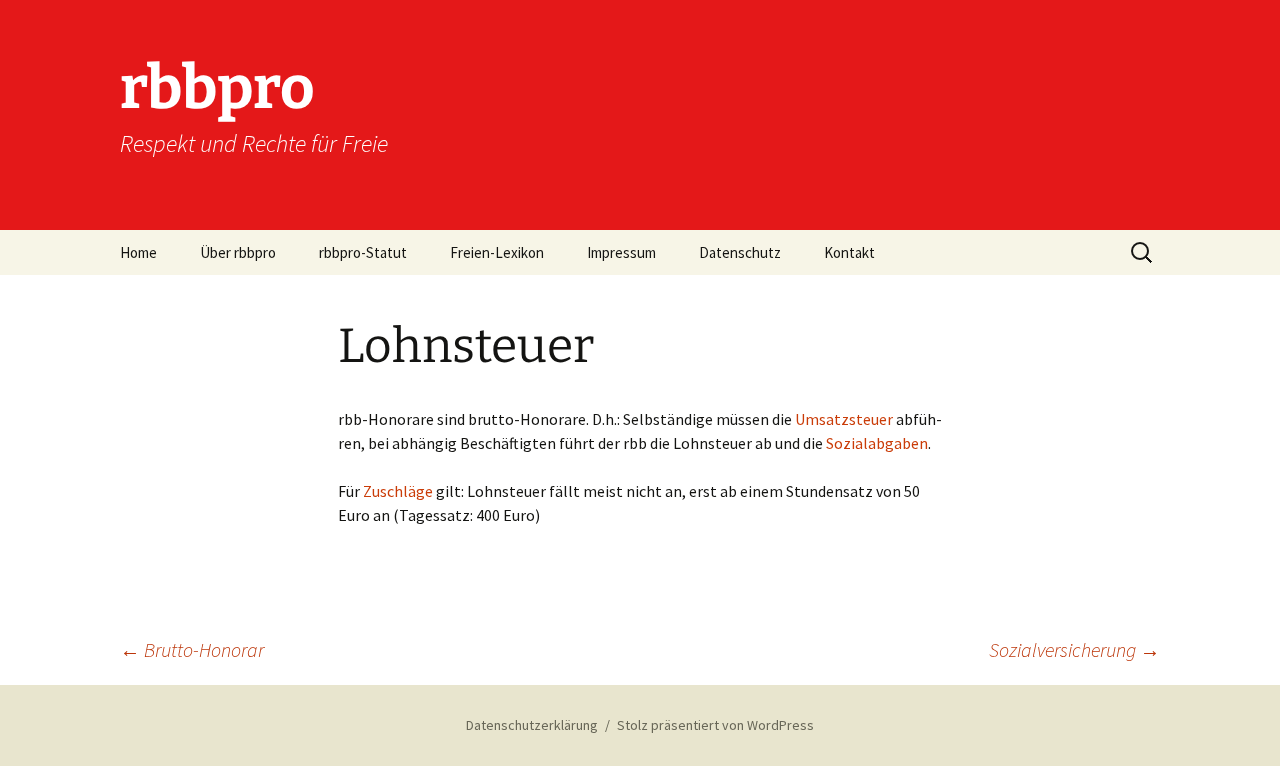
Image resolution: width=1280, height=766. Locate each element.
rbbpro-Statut (363, 252)
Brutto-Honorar (192, 649)
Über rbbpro (238, 252)
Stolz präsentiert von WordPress (715, 725)
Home (138, 252)
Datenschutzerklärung (532, 725)
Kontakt (849, 252)
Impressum (621, 252)
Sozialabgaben (877, 443)
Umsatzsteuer (844, 419)
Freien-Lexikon (497, 252)
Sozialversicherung (1074, 649)
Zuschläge (398, 491)
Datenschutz (740, 252)
